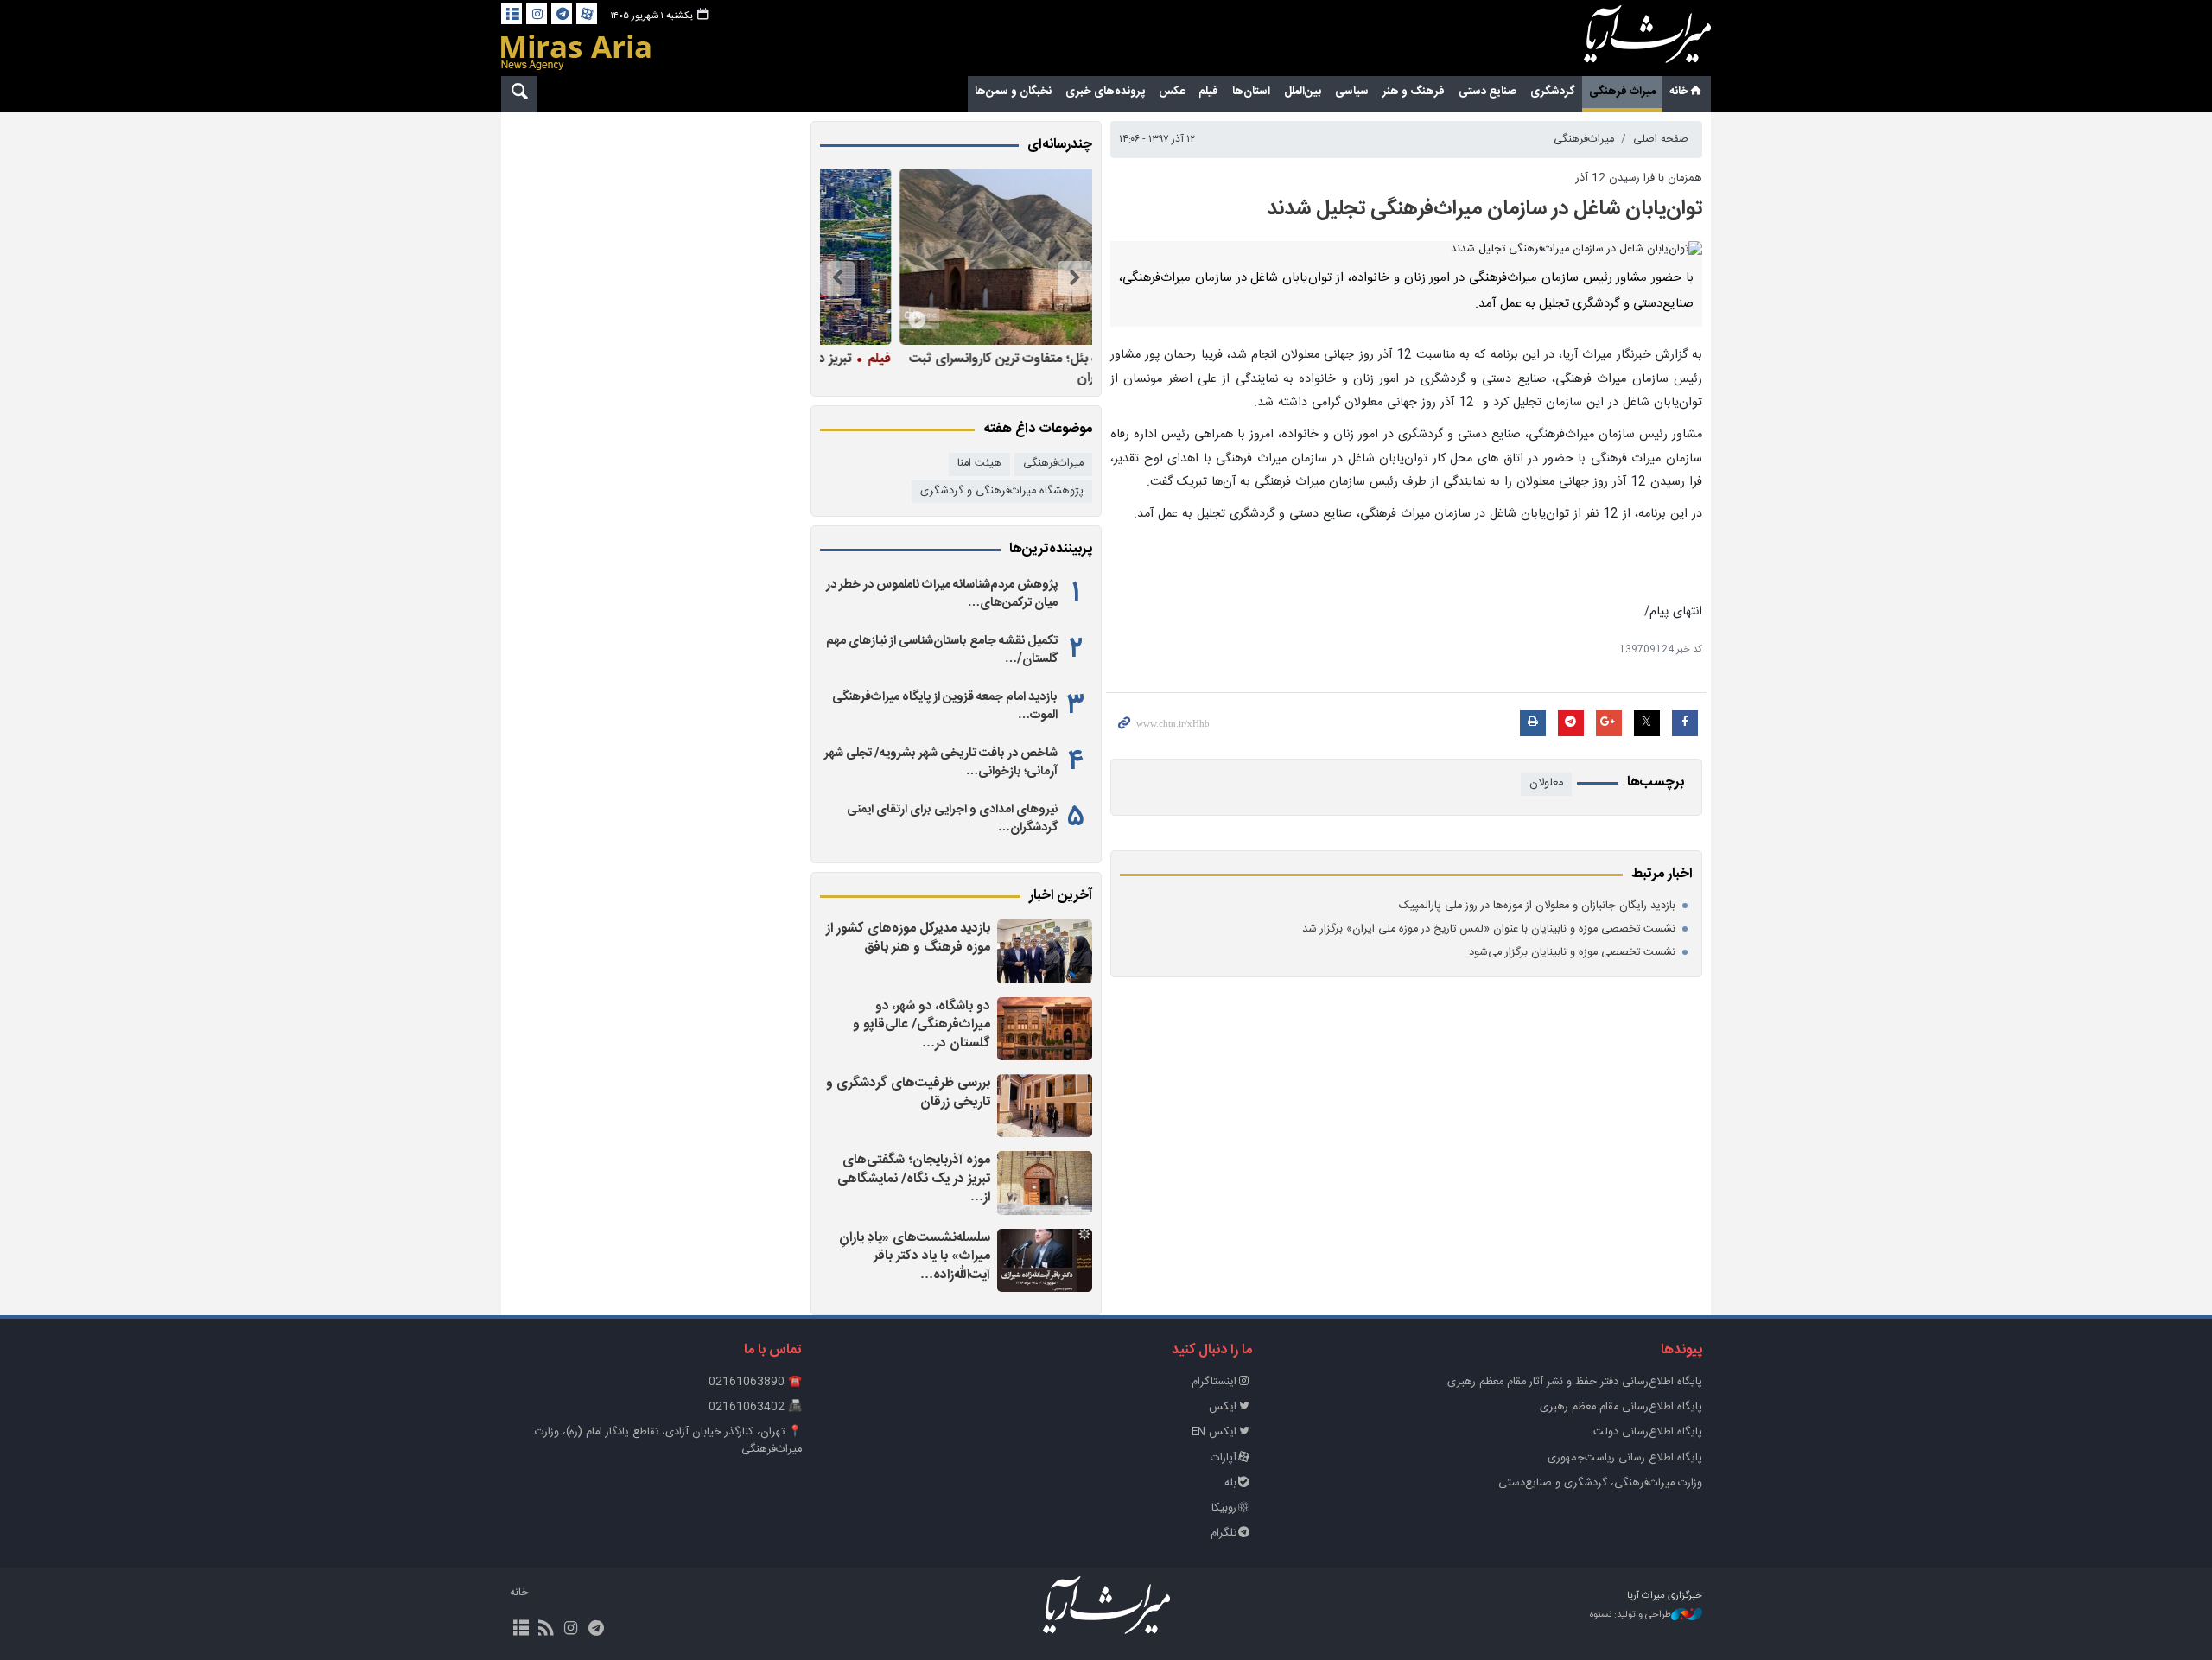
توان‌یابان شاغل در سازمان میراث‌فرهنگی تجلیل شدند (1484, 209)
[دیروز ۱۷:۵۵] (1045, 1029)
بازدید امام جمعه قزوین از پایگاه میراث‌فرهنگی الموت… (945, 706)
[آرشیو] (512, 14)
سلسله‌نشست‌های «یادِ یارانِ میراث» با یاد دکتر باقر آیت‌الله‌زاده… (915, 1256)
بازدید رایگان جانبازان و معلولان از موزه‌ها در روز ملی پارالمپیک (1537, 906)
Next (837, 278)
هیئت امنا (979, 464)
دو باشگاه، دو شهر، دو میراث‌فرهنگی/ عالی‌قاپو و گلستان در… (922, 1025)
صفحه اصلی (1661, 140)
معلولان (1546, 783)
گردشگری (1553, 92)
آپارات (1224, 1458)
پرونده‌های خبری (1105, 92)
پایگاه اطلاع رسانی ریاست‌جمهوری (1625, 1458)
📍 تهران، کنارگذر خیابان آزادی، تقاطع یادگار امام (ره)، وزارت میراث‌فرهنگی (668, 1441)
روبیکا (1224, 1508)
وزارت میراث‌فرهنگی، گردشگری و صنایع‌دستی (1600, 1483)
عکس (1172, 92)
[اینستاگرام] (537, 14)
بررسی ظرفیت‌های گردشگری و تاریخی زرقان (908, 1093)
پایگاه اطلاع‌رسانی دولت (1648, 1432)
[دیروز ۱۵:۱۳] (1045, 1260)
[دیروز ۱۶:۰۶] (1045, 1106)
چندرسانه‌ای (1060, 145)
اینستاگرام (1214, 1382)
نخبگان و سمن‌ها (1013, 92)
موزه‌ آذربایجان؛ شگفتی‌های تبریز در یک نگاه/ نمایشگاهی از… (914, 1179)
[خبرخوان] (546, 1630)
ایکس (1223, 1407)
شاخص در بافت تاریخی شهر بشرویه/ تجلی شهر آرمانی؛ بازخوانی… (941, 762)
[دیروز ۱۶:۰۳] (1045, 1183)
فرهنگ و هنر (1414, 92)
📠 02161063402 (755, 1407)
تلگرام (1224, 1533)
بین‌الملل (1303, 92)
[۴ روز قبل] (951, 257)
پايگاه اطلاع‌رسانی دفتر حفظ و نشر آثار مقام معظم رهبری (1575, 1382)
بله (1230, 1483)
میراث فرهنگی (1622, 92)
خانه (1679, 92)
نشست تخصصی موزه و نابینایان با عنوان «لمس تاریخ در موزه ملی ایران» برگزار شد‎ (1489, 929)
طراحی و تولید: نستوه (1630, 1615)
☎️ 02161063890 (755, 1382)
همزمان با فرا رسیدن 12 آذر (1639, 178)
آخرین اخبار (1061, 896)
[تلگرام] (562, 14)
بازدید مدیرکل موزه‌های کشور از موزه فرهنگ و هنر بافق (908, 938)
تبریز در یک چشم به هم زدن (989, 359)
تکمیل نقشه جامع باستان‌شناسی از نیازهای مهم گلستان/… (942, 650)
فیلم (1208, 92)
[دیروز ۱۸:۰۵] (1045, 951)
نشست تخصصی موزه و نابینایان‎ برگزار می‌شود (1572, 953)
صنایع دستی (1487, 92)
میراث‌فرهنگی (1584, 140)
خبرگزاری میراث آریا (1624, 41)
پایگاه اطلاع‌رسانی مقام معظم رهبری (1621, 1407)
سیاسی (1352, 92)
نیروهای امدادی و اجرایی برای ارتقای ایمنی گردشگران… (952, 818)
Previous (1075, 278)
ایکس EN (1214, 1432)
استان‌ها (1251, 92)
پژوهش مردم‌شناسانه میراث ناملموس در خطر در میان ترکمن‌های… (942, 594)
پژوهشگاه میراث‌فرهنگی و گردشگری (1002, 491)
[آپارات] (587, 14)
